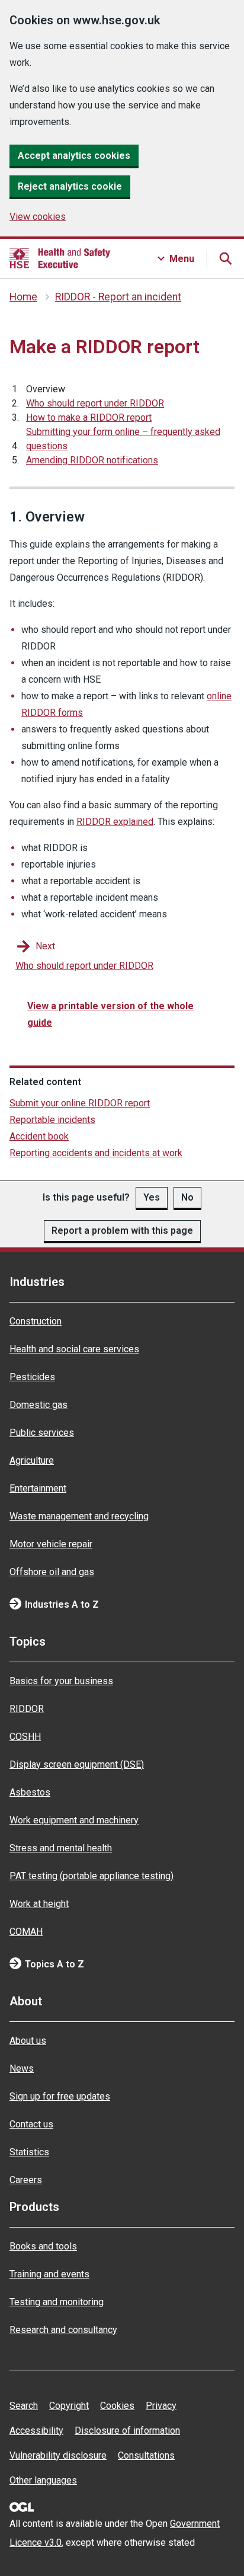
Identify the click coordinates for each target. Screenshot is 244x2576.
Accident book (39, 1136)
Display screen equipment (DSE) (77, 1764)
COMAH (26, 1932)
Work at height (39, 1904)
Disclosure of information (127, 2431)
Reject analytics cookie (70, 186)
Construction (36, 1321)
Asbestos (30, 1792)
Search (24, 2406)
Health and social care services (74, 1349)
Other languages (43, 2480)
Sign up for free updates (60, 2096)
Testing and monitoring (57, 2302)
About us (28, 2041)
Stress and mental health (61, 1848)
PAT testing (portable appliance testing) (91, 1876)
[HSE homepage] (60, 258)
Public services (42, 1433)
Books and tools (43, 2246)
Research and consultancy (63, 2330)
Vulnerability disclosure (58, 2455)
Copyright (69, 2406)
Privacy (161, 2406)
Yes (152, 1197)
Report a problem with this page (122, 1231)
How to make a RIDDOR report (89, 417)
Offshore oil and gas (52, 1572)
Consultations (146, 2455)
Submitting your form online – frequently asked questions (123, 439)
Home (23, 297)
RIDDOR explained (115, 822)
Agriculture (32, 1460)
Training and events (49, 2274)
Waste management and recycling (79, 1516)
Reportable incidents (52, 1120)
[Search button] (225, 258)
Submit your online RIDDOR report (80, 1103)
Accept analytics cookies (74, 156)
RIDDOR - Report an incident (118, 297)
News (22, 2068)
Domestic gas (38, 1405)
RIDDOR (27, 1709)
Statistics (29, 2152)
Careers (26, 2180)
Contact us (31, 2124)
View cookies (38, 217)
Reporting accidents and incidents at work (96, 1153)
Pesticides (32, 1377)
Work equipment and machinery (74, 1820)
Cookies (117, 2406)
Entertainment (38, 1488)
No (187, 1197)
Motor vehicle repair (51, 1544)
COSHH (25, 1737)
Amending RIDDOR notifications (92, 460)
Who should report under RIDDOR (95, 403)
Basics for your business (61, 1681)
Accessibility (36, 2431)
